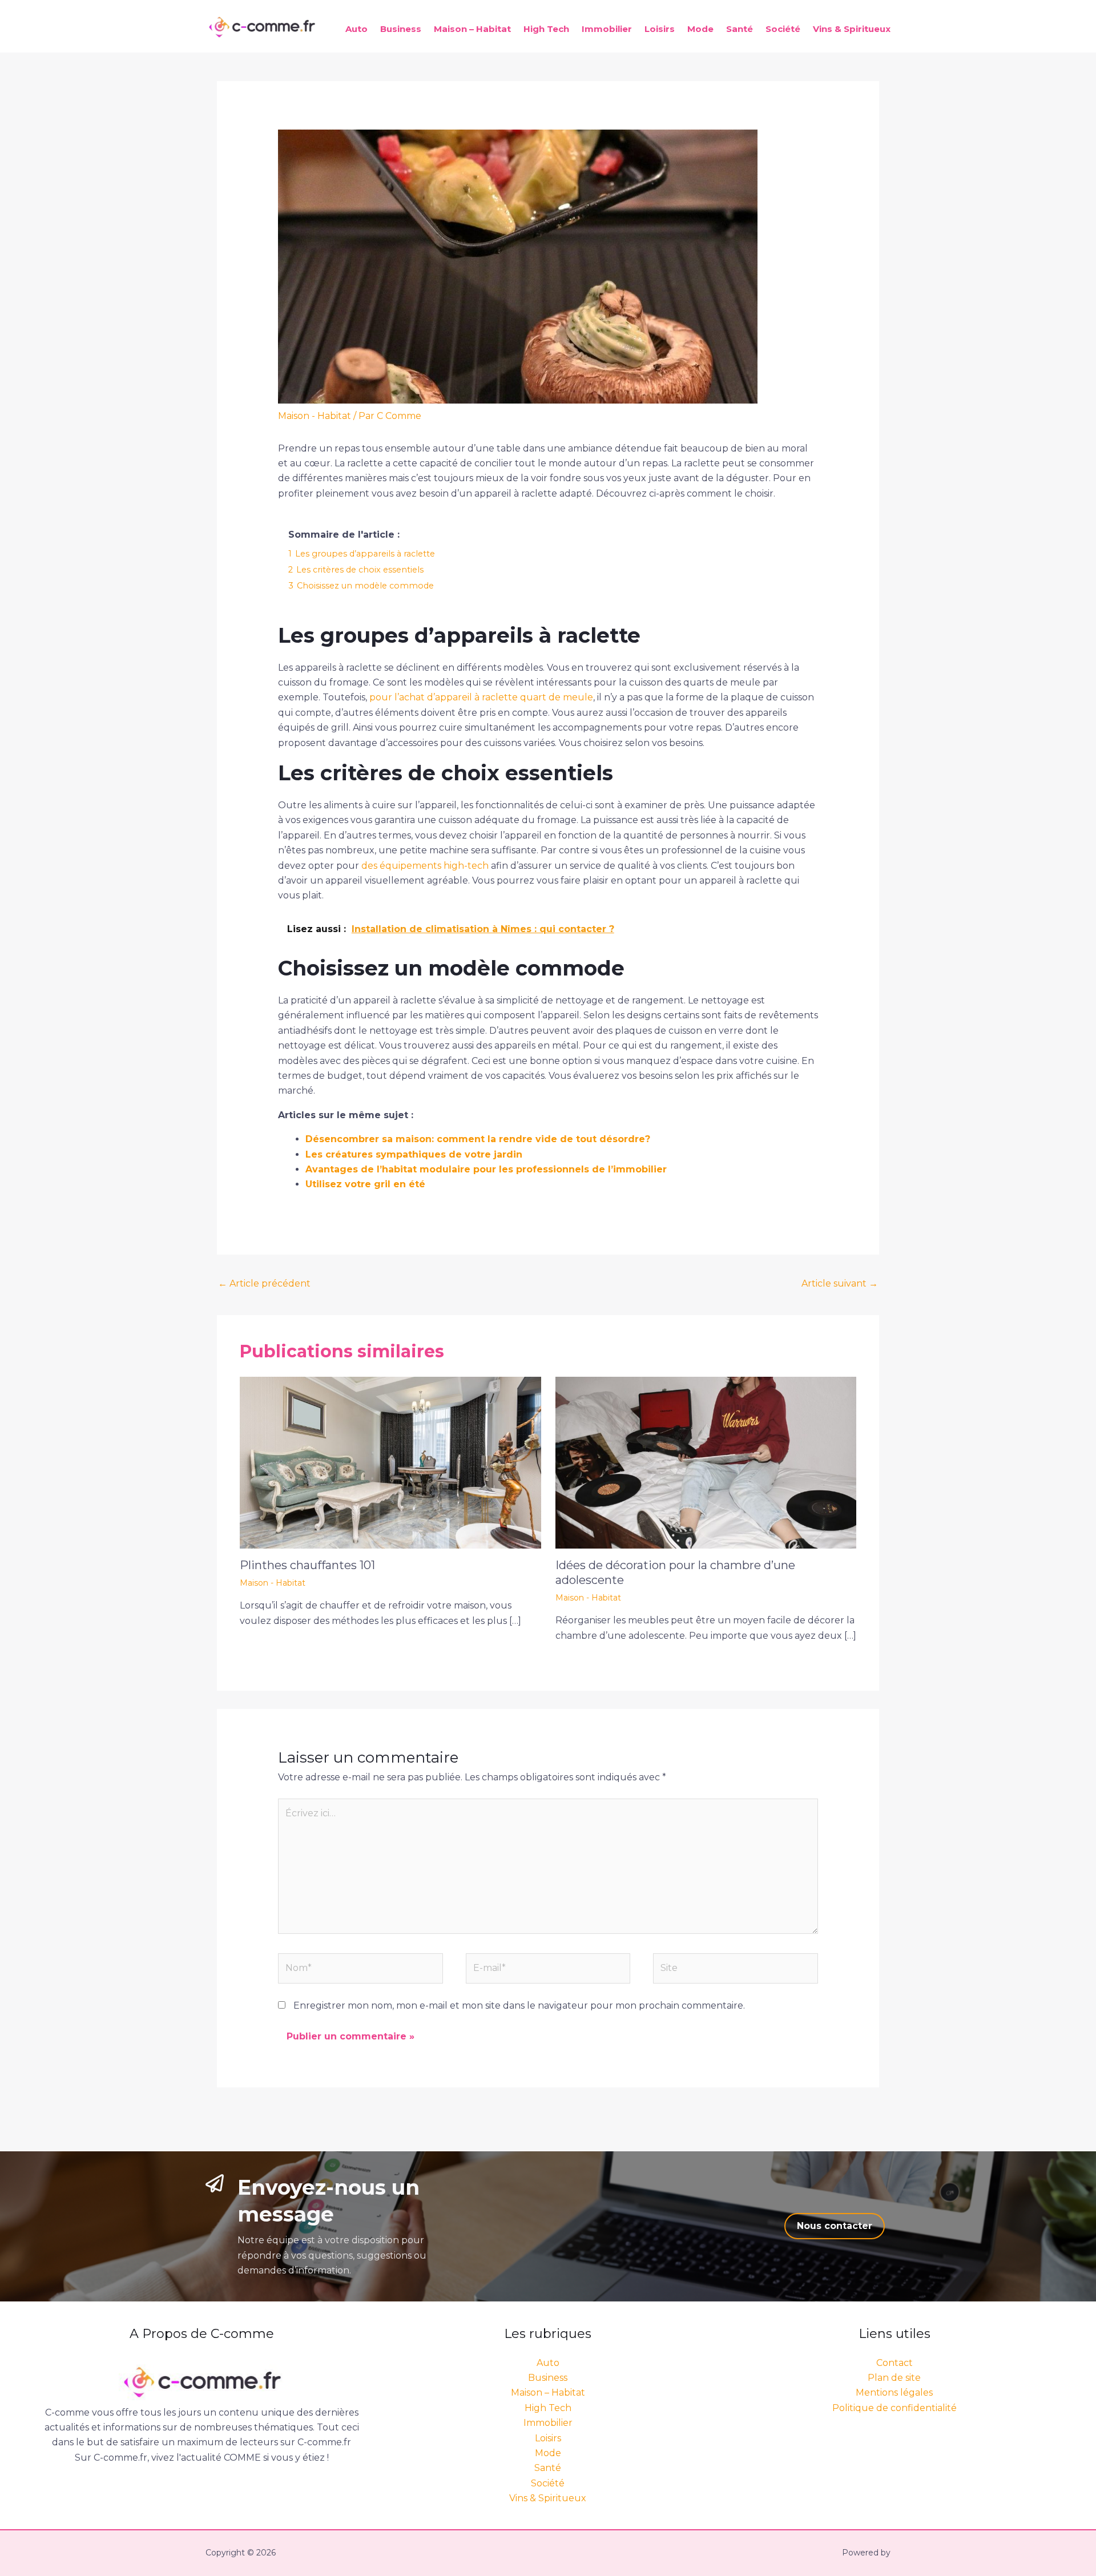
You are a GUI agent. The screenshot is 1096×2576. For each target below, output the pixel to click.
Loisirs (660, 29)
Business (401, 29)
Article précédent (264, 1283)
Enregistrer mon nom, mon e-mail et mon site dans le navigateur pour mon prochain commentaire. (519, 2005)
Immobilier (607, 29)
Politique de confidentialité (894, 2408)
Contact (894, 2363)
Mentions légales (894, 2392)
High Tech (546, 29)
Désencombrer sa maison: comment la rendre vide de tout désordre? (478, 1139)
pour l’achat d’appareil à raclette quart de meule (481, 697)
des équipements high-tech (425, 866)
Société (783, 29)
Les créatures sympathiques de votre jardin (414, 1154)
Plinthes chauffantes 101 (307, 1565)
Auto (356, 29)
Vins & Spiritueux (852, 29)
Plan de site (894, 2378)
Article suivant (840, 1283)
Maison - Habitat (315, 416)
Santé (740, 29)
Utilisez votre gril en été (365, 1184)
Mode (700, 29)
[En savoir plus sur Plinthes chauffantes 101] (390, 1462)
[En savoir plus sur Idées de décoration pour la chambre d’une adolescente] (706, 1462)
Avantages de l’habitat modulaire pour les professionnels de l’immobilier (486, 1169)
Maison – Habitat (472, 29)
